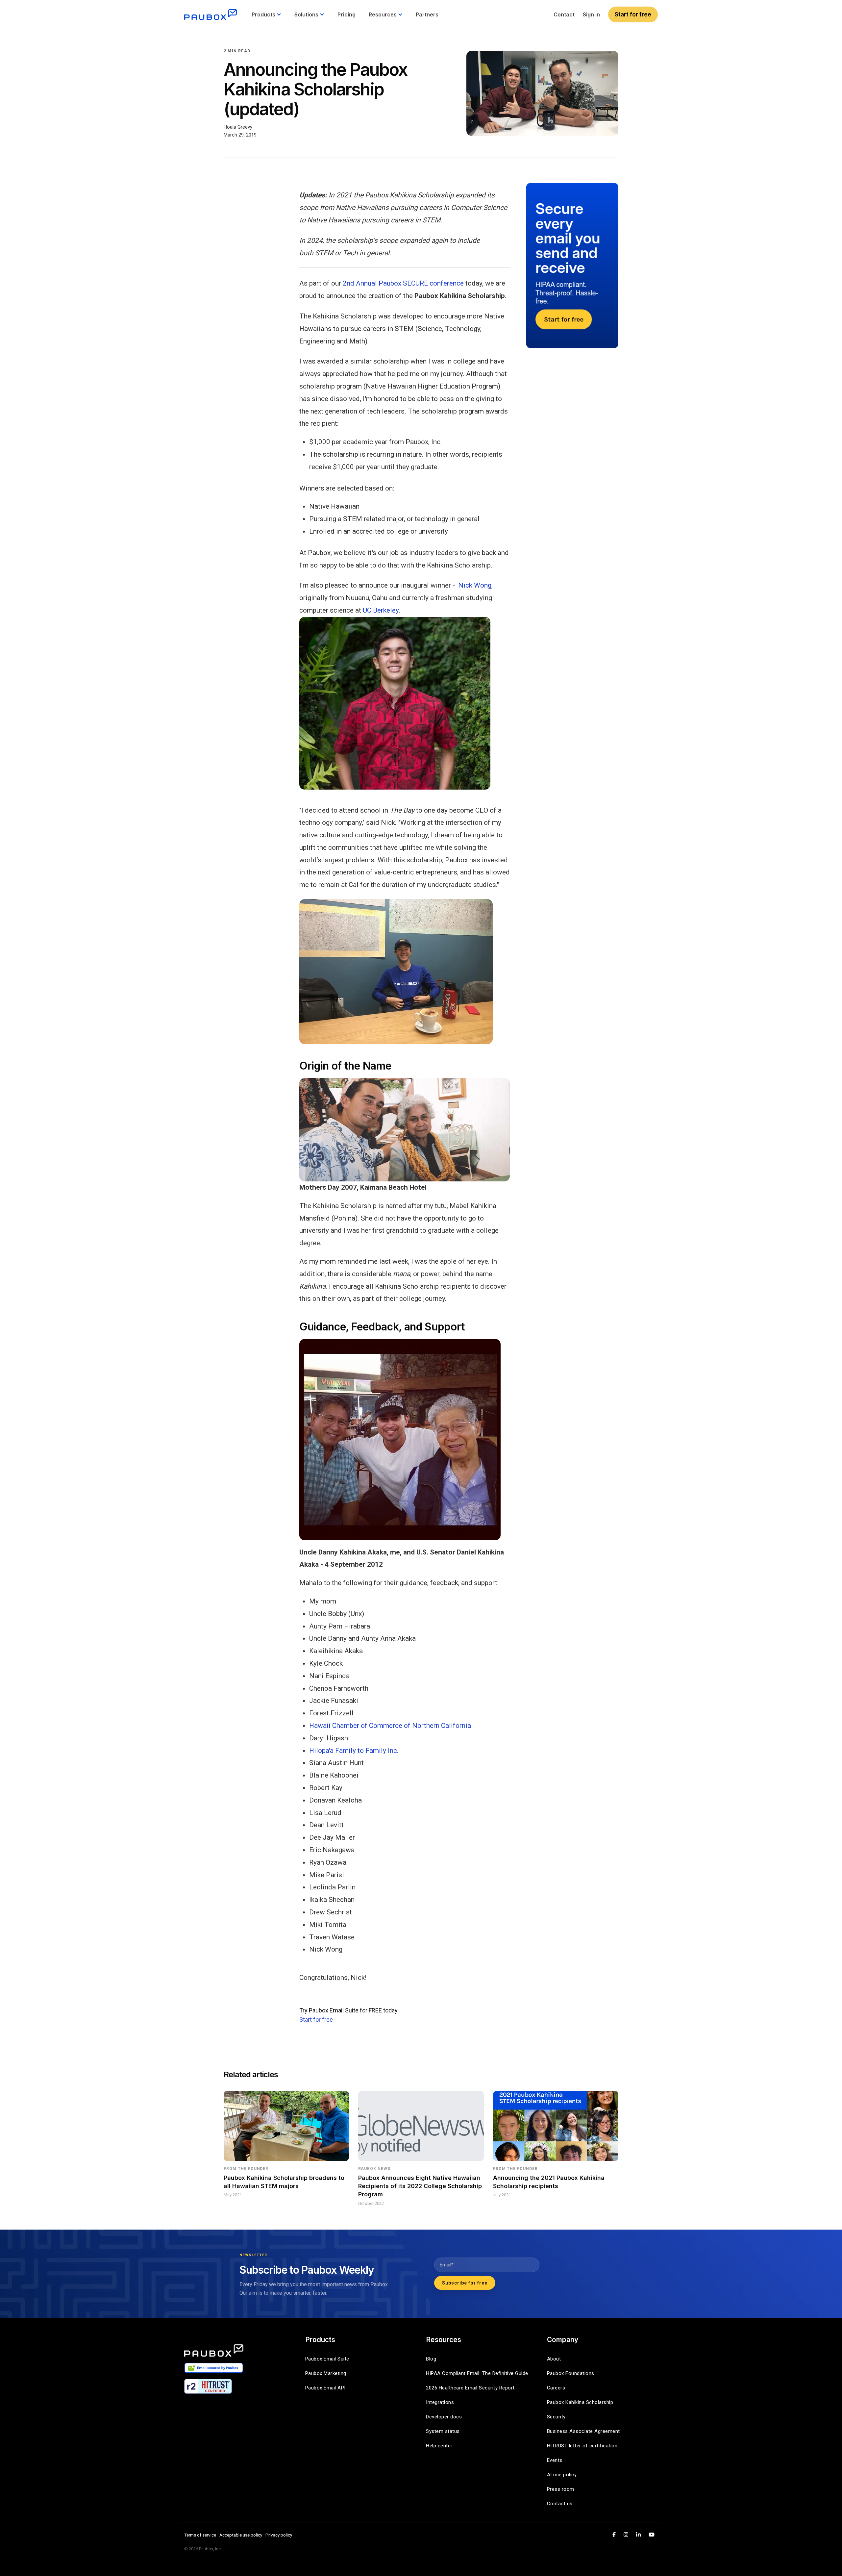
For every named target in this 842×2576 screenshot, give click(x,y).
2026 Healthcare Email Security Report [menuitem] (470, 2388)
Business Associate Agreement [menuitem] (583, 2431)
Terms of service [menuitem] (200, 2535)
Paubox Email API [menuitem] (325, 2388)
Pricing (347, 14)
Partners (427, 14)
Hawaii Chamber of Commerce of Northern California (390, 1726)
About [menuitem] (554, 2359)
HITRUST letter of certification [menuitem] (582, 2446)
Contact (564, 14)
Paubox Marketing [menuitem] (326, 2373)
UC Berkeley (381, 610)
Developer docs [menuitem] (444, 2417)
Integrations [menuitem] (440, 2402)
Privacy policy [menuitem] (279, 2535)
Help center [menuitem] (439, 2446)
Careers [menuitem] (556, 2388)
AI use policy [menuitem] (562, 2475)
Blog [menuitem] (431, 2359)
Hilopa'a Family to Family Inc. (354, 1751)
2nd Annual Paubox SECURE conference (403, 283)
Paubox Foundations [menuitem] (571, 2373)
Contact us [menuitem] (560, 2504)
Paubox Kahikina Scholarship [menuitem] (580, 2402)
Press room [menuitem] (561, 2489)
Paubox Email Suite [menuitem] (327, 2359)
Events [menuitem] (555, 2460)
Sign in (591, 14)
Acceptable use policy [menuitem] (241, 2535)
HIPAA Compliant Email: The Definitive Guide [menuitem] (477, 2373)
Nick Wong (475, 585)
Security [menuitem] (556, 2417)
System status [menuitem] (443, 2431)
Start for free (633, 14)
